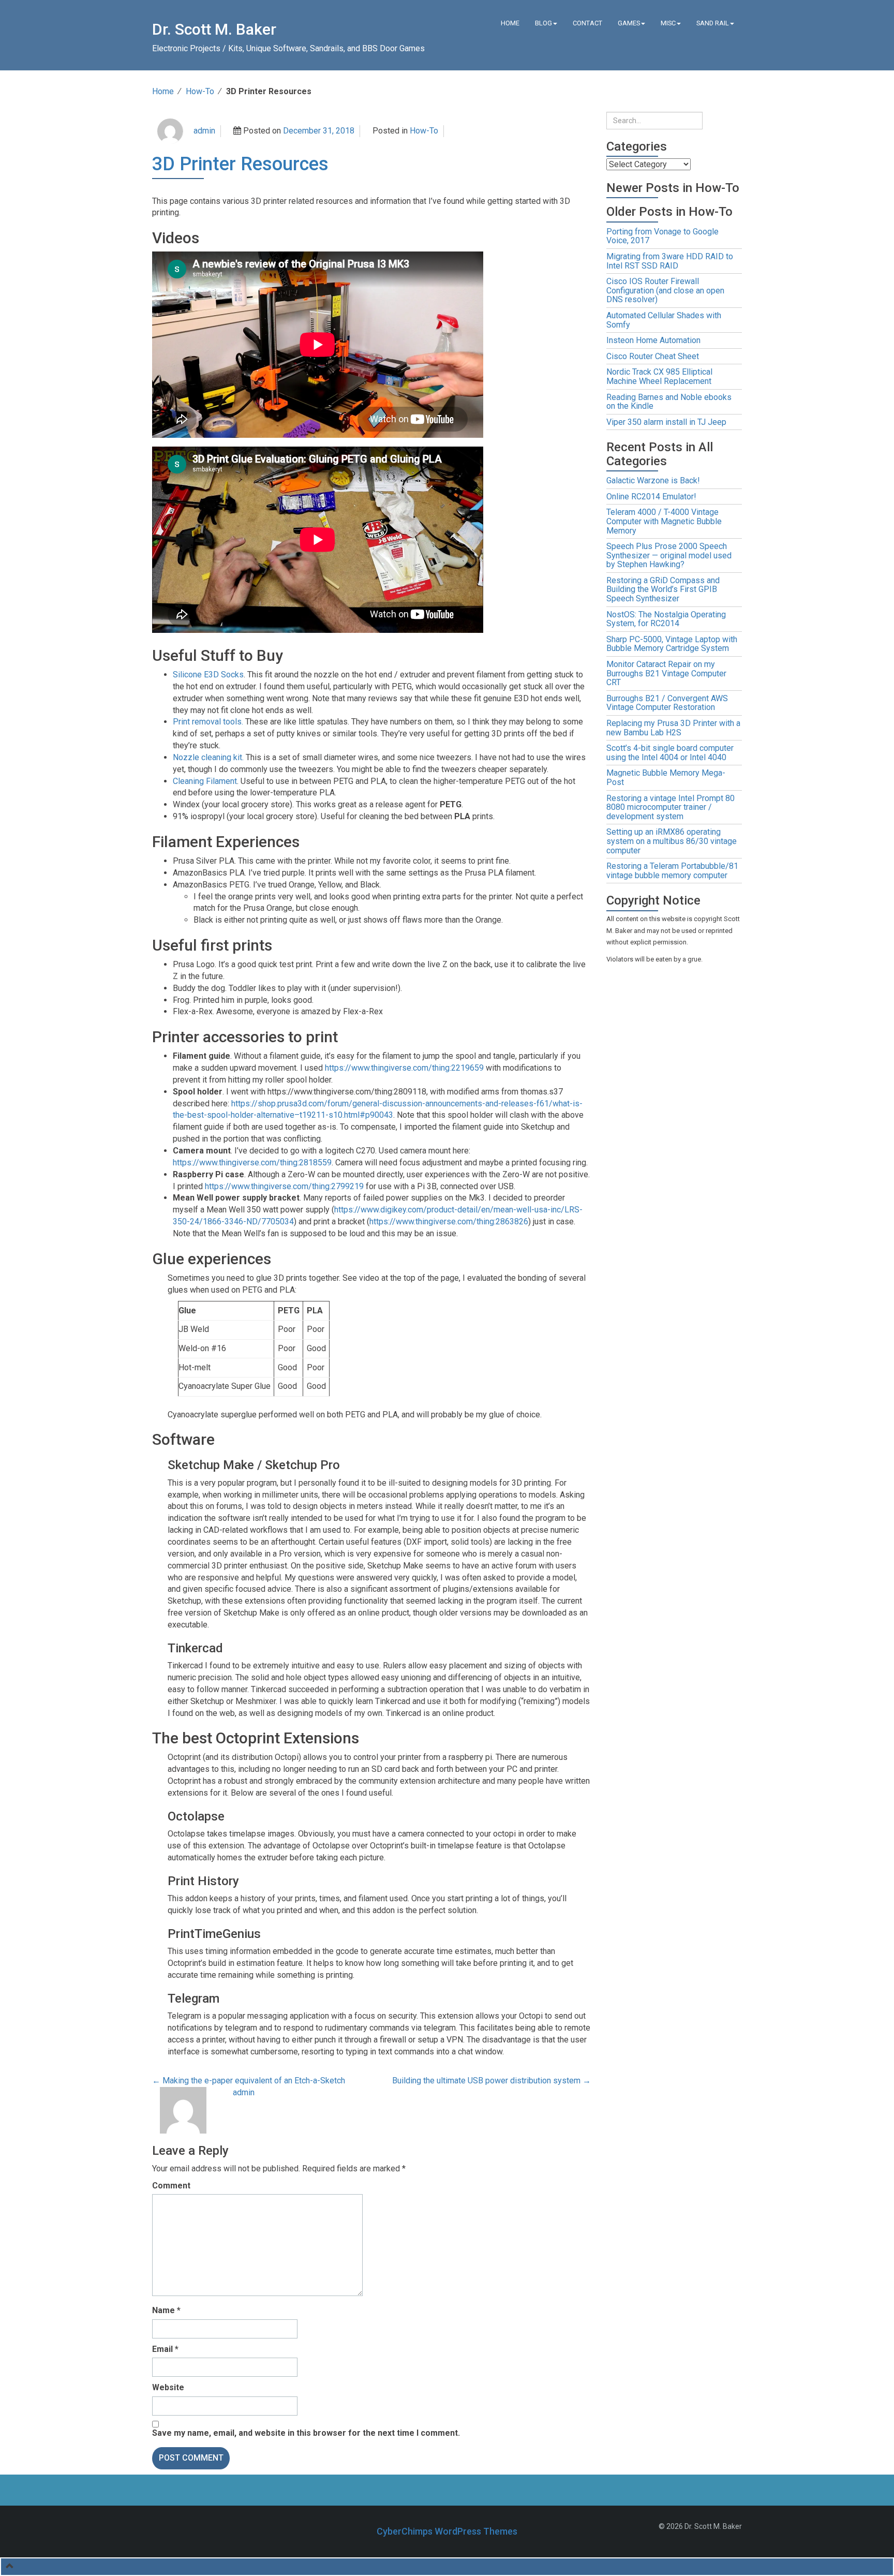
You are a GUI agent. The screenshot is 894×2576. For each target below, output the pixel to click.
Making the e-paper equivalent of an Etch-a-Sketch (249, 2081)
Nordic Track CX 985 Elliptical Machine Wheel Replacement (659, 376)
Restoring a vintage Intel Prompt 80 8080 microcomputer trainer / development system (671, 807)
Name (166, 2310)
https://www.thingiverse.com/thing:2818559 (252, 1163)
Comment (171, 2186)
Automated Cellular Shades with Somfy (664, 320)
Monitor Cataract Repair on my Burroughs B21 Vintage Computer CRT (666, 673)
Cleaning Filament (205, 781)
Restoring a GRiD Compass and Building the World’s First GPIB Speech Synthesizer (663, 589)
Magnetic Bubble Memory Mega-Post (666, 778)
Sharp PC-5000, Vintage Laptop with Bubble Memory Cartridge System (672, 644)
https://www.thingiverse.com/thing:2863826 (449, 1222)
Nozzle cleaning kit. (208, 757)
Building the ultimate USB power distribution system (491, 2081)
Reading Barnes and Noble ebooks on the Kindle (669, 402)
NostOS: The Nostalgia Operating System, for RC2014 (666, 619)
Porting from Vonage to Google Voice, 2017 (662, 236)
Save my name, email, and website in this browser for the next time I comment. (306, 2433)
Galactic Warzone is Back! (653, 480)
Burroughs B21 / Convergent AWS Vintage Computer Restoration (667, 703)
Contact (587, 23)
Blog (543, 23)
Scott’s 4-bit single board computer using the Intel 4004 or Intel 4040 (670, 753)
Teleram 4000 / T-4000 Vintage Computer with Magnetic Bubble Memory (664, 521)
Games (629, 23)
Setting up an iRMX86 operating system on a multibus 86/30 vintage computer (672, 841)
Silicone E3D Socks (208, 675)
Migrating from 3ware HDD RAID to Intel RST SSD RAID (670, 261)
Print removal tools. (208, 722)
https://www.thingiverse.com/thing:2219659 (404, 1068)
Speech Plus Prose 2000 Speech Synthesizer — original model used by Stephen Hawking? (669, 555)
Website (168, 2387)
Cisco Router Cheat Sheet (653, 356)
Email (165, 2349)
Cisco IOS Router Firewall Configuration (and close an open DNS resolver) (665, 290)
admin (204, 131)
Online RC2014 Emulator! (651, 497)
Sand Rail (713, 23)
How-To (200, 91)
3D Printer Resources (240, 164)
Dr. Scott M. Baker (214, 29)
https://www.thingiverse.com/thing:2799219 (284, 1186)
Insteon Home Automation (653, 340)
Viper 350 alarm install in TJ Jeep (666, 422)
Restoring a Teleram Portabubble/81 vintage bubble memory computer (672, 871)
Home (510, 23)
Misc (668, 23)
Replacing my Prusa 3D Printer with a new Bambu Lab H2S (673, 728)
